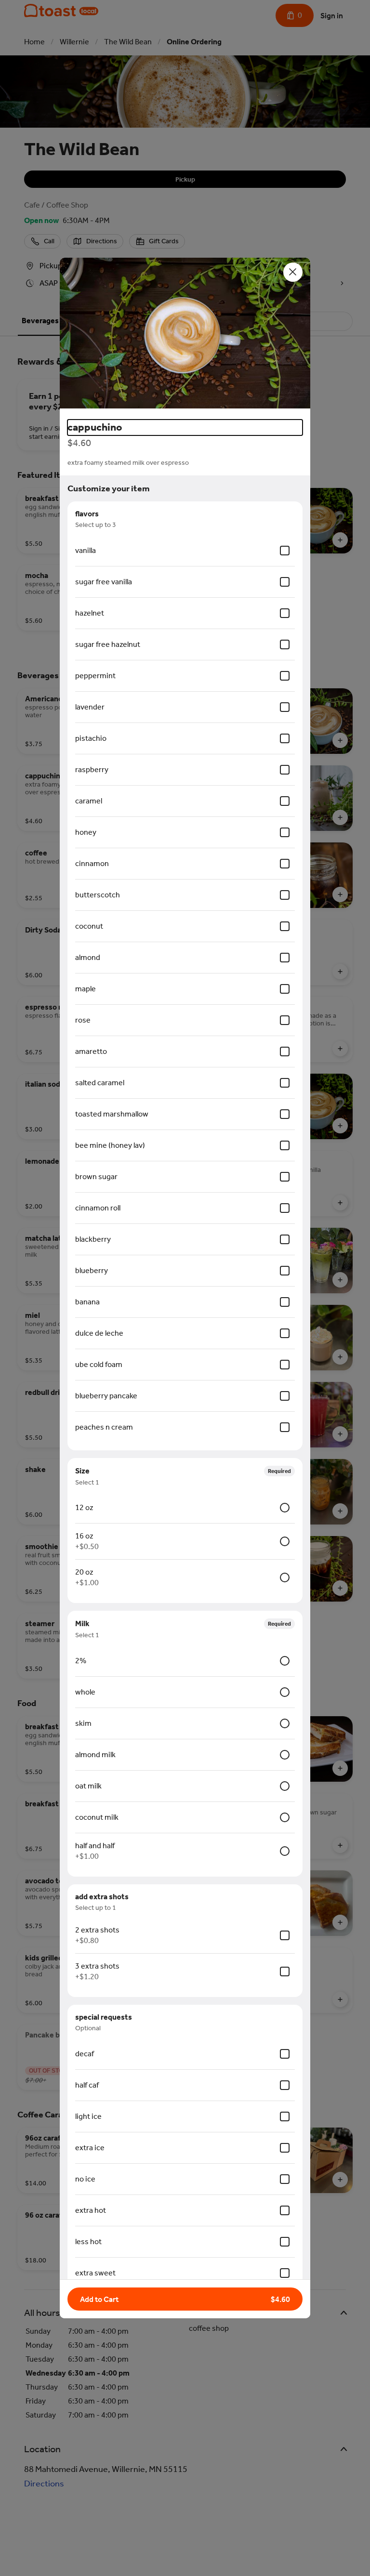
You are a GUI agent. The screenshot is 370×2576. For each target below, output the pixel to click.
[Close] (293, 272)
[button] (185, 335)
